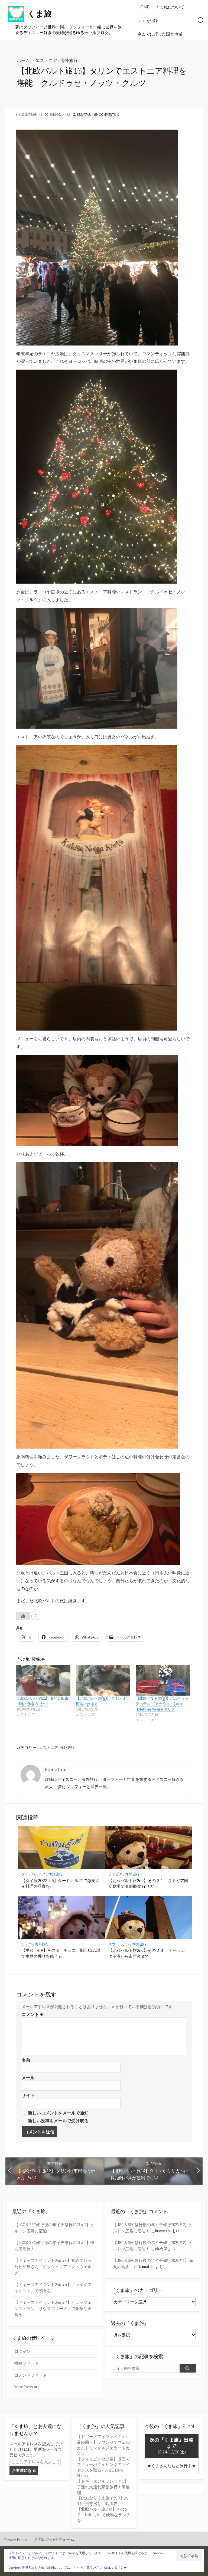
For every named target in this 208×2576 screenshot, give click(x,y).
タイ (25, 1874)
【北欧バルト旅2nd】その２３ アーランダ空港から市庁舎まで (147, 1953)
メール (28, 2078)
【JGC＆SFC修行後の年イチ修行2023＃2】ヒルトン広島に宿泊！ (54, 2228)
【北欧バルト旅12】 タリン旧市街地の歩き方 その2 (42, 1701)
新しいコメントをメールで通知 (58, 2113)
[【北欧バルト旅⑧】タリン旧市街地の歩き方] (103, 1680)
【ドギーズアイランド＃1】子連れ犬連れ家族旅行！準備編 (103, 2487)
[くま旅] (16, 14)
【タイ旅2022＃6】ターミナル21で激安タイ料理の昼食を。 (60, 1883)
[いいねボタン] (23, 1616)
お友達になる (24, 2470)
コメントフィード (31, 2375)
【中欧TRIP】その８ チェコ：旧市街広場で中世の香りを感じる (61, 1953)
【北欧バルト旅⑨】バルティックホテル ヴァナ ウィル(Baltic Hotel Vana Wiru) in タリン (162, 1704)
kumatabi (84, 114)
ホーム (23, 60)
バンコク (38, 1874)
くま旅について (170, 7)
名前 (26, 2060)
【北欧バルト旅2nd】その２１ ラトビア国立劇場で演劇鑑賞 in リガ (148, 1883)
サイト (28, 2095)
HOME (143, 7)
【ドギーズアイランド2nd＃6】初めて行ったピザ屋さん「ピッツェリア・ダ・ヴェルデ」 (53, 2266)
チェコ (27, 1944)
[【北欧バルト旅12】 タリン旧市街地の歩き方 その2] (43, 1680)
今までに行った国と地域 (160, 34)
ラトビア (115, 1874)
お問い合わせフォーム (54, 2539)
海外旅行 (69, 60)
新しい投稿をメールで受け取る (58, 2121)
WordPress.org (27, 2387)
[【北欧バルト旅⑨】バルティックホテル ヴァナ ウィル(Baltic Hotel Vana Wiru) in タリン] (163, 1680)
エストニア (46, 60)
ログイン (22, 2351)
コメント (32, 2014)
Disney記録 (148, 20)
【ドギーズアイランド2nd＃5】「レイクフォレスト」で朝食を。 (53, 2288)
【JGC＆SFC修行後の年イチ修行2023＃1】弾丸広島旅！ (54, 2246)
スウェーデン (119, 1944)
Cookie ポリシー (115, 2567)
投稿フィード (27, 2363)
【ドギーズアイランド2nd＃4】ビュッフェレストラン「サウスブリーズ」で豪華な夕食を (53, 2308)
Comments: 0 (109, 114)
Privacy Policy (15, 2539)
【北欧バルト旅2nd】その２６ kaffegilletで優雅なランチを (104, 2514)
